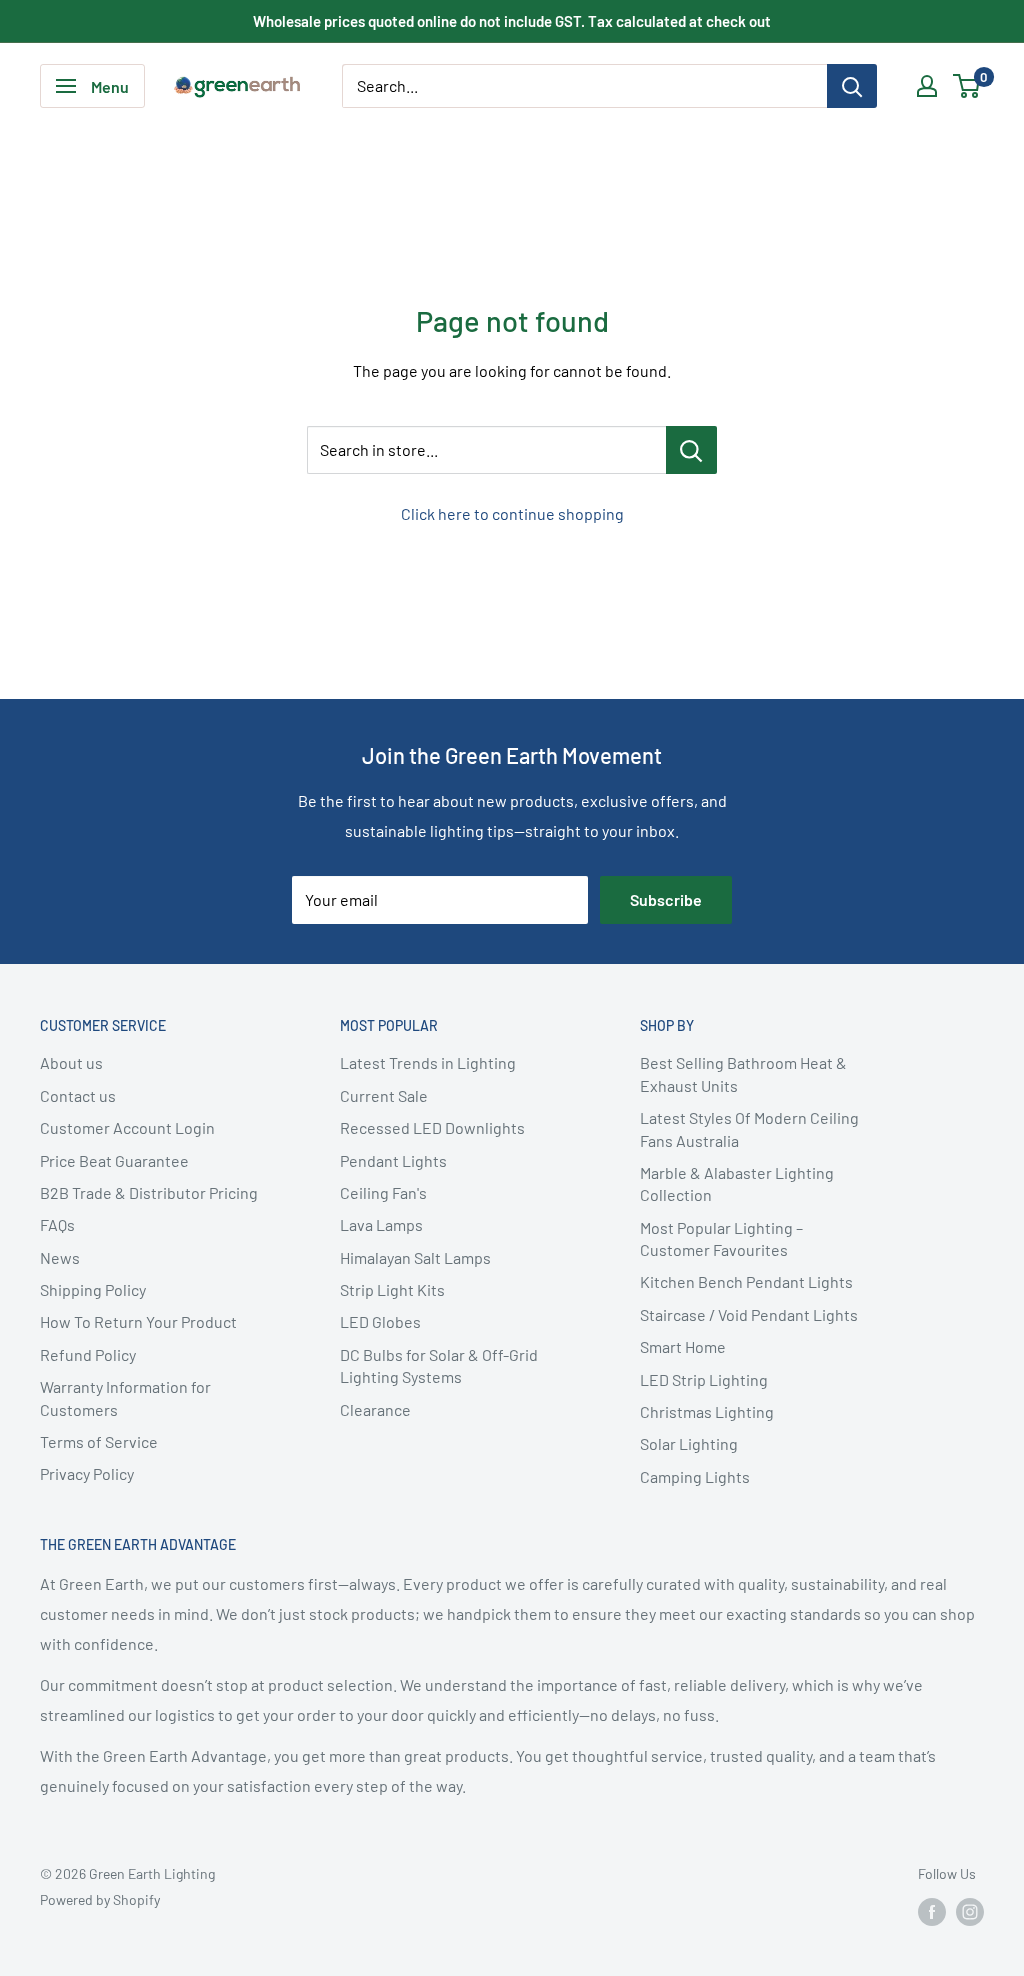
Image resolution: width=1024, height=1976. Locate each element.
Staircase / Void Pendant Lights (749, 1314)
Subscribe (666, 899)
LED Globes (380, 1321)
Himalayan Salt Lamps (415, 1257)
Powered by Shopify (100, 1899)
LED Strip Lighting (704, 1379)
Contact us (78, 1095)
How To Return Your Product (138, 1321)
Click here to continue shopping (512, 513)
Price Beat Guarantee (114, 1160)
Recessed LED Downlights (432, 1127)
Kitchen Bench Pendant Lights (746, 1281)
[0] (967, 86)
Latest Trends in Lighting (428, 1062)
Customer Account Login (127, 1127)
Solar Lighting (689, 1443)
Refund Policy (88, 1354)
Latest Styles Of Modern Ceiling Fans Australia (749, 1128)
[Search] (852, 86)
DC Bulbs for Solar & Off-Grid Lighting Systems (439, 1365)
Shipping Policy (93, 1289)
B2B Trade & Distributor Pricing (149, 1192)
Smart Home (683, 1346)
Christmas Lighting (707, 1411)
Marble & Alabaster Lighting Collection (737, 1183)
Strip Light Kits (392, 1289)
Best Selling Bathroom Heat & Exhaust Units (743, 1073)
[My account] (927, 86)
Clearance (375, 1409)
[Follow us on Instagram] (970, 1912)
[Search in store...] (691, 450)
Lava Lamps (381, 1224)
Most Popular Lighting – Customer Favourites (721, 1238)
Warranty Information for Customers (125, 1397)
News (60, 1257)
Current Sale (384, 1095)
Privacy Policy (87, 1473)
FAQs (57, 1224)
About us (71, 1062)
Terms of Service (99, 1441)
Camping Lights (695, 1476)
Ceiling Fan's (383, 1192)
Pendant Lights (393, 1160)
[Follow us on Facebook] (932, 1912)
